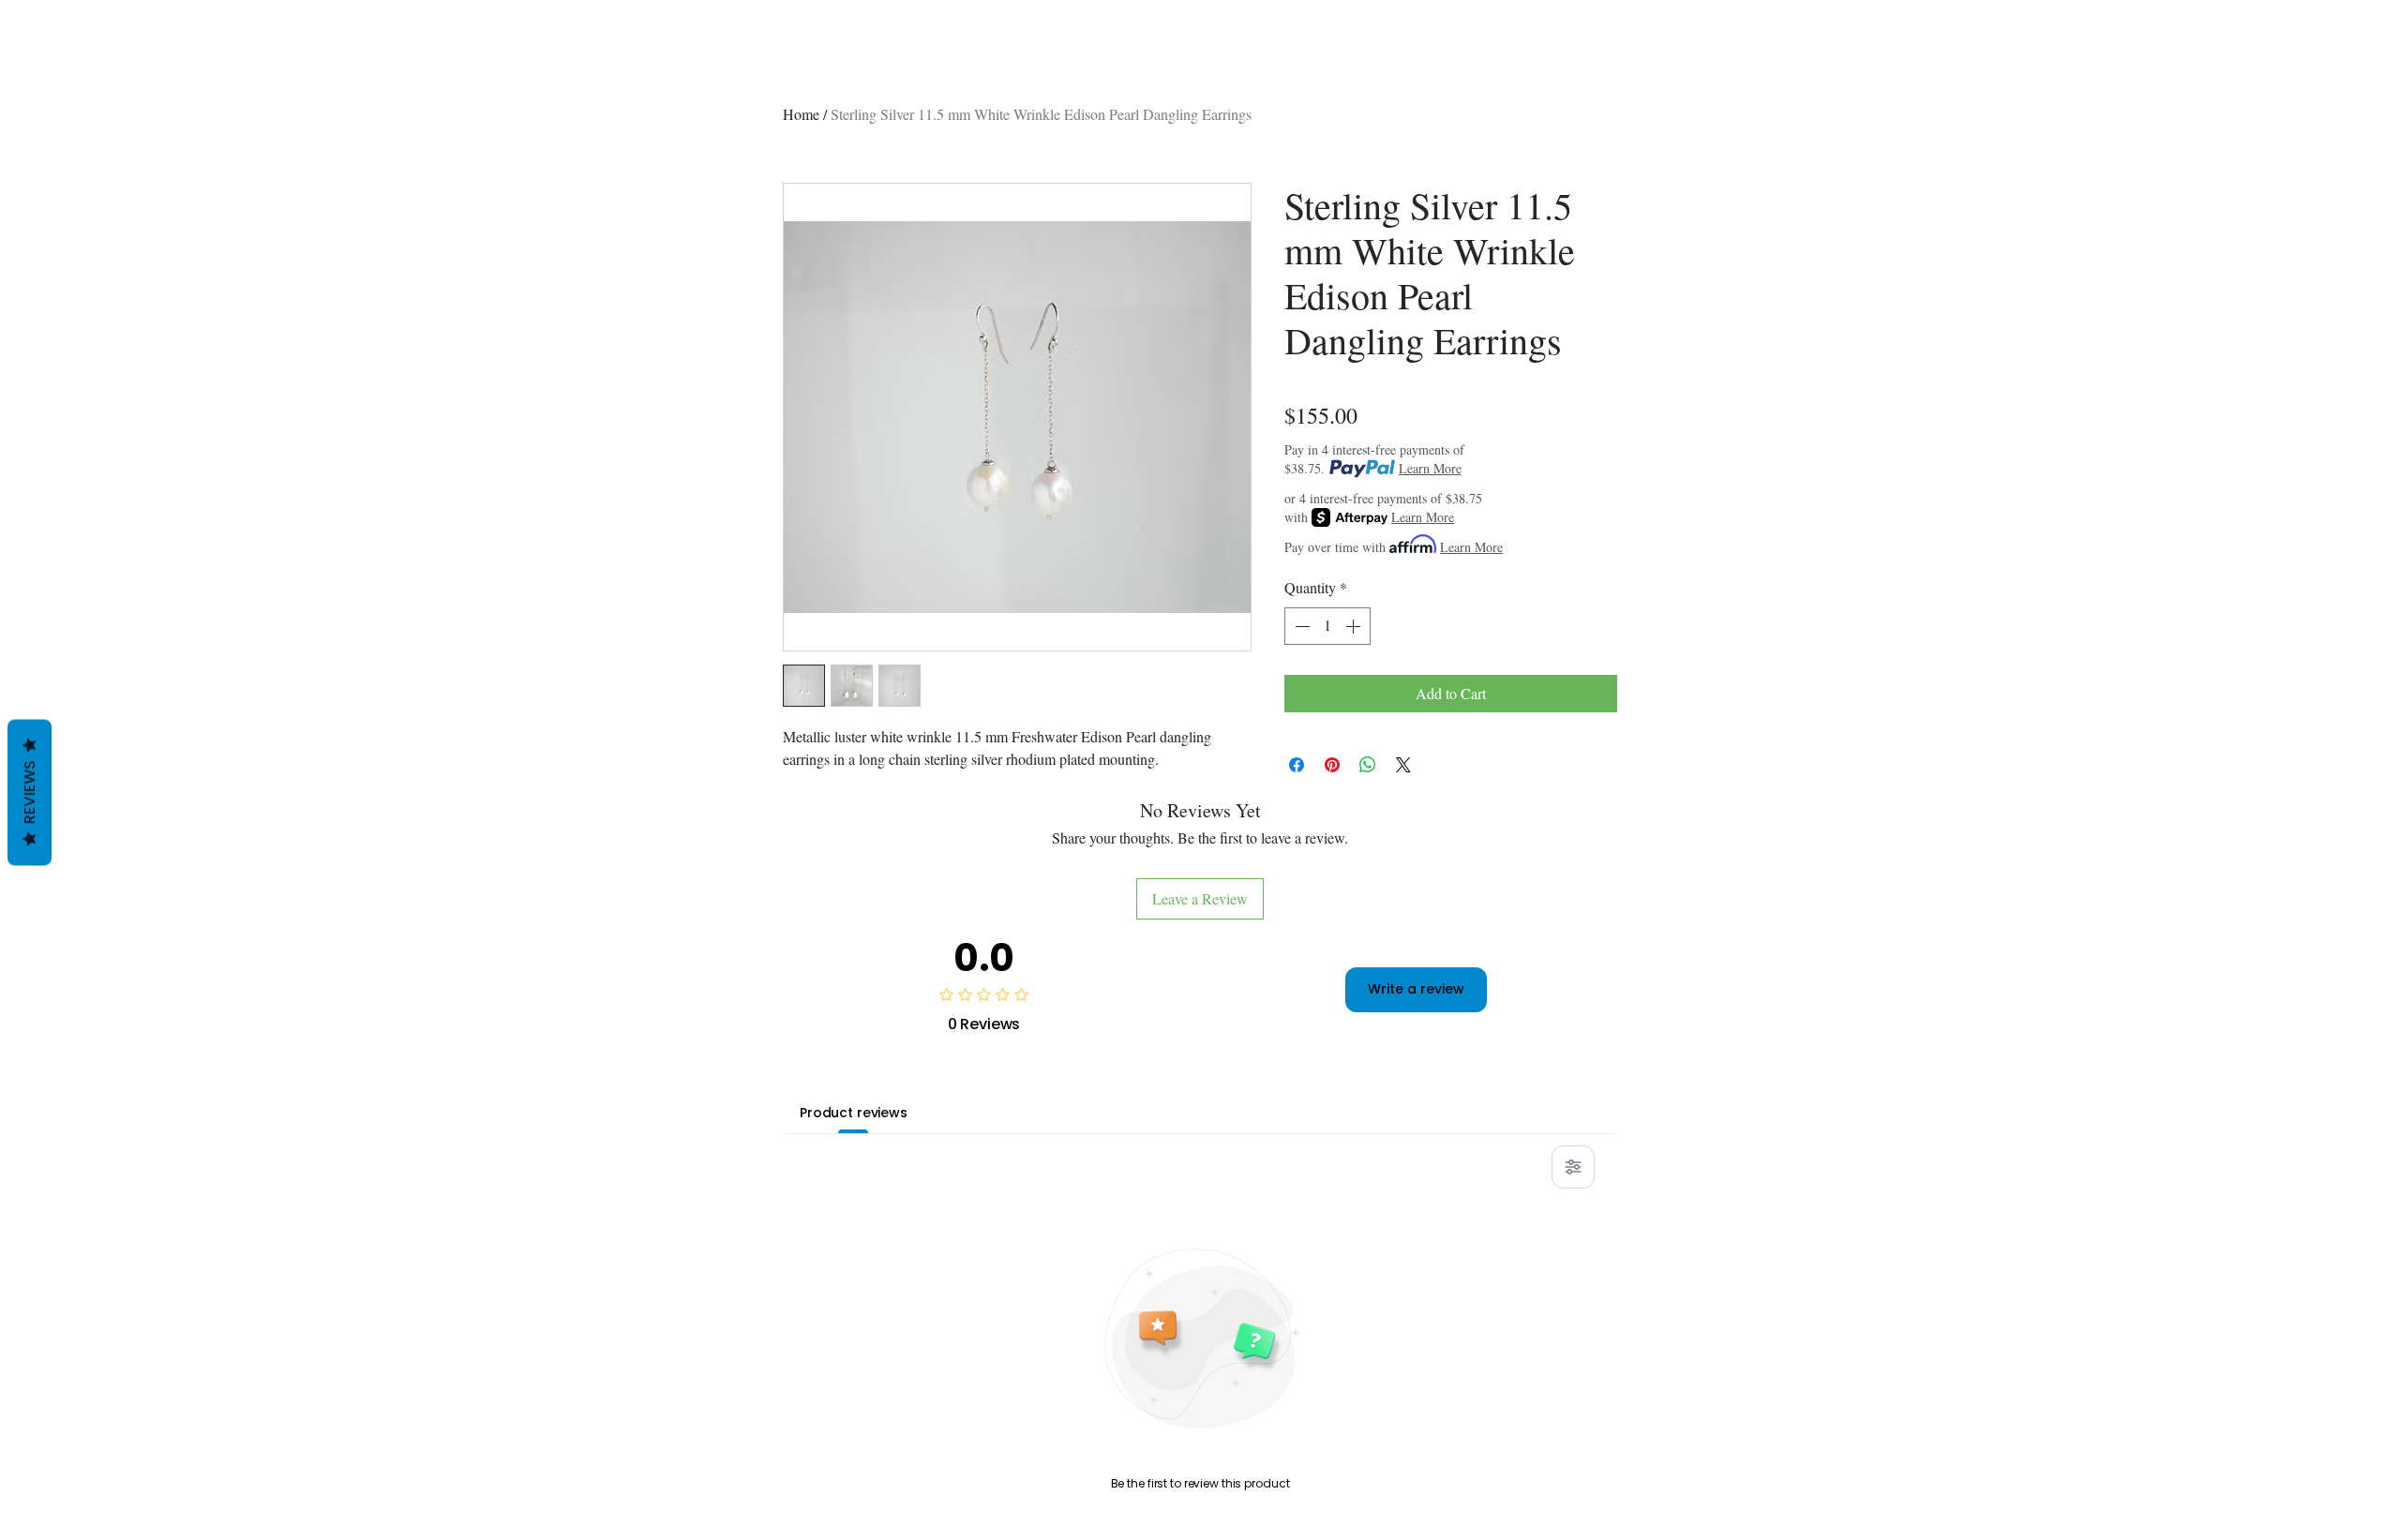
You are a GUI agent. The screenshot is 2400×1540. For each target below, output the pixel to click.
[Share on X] (1403, 765)
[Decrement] (1300, 626)
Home (801, 114)
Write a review (1416, 989)
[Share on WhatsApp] (1368, 765)
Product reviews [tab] (854, 1113)
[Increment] (1355, 626)
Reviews (30, 792)
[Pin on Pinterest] (1332, 765)
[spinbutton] (1327, 626)
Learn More (1430, 468)
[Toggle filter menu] (1573, 1167)
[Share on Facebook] (1297, 765)
